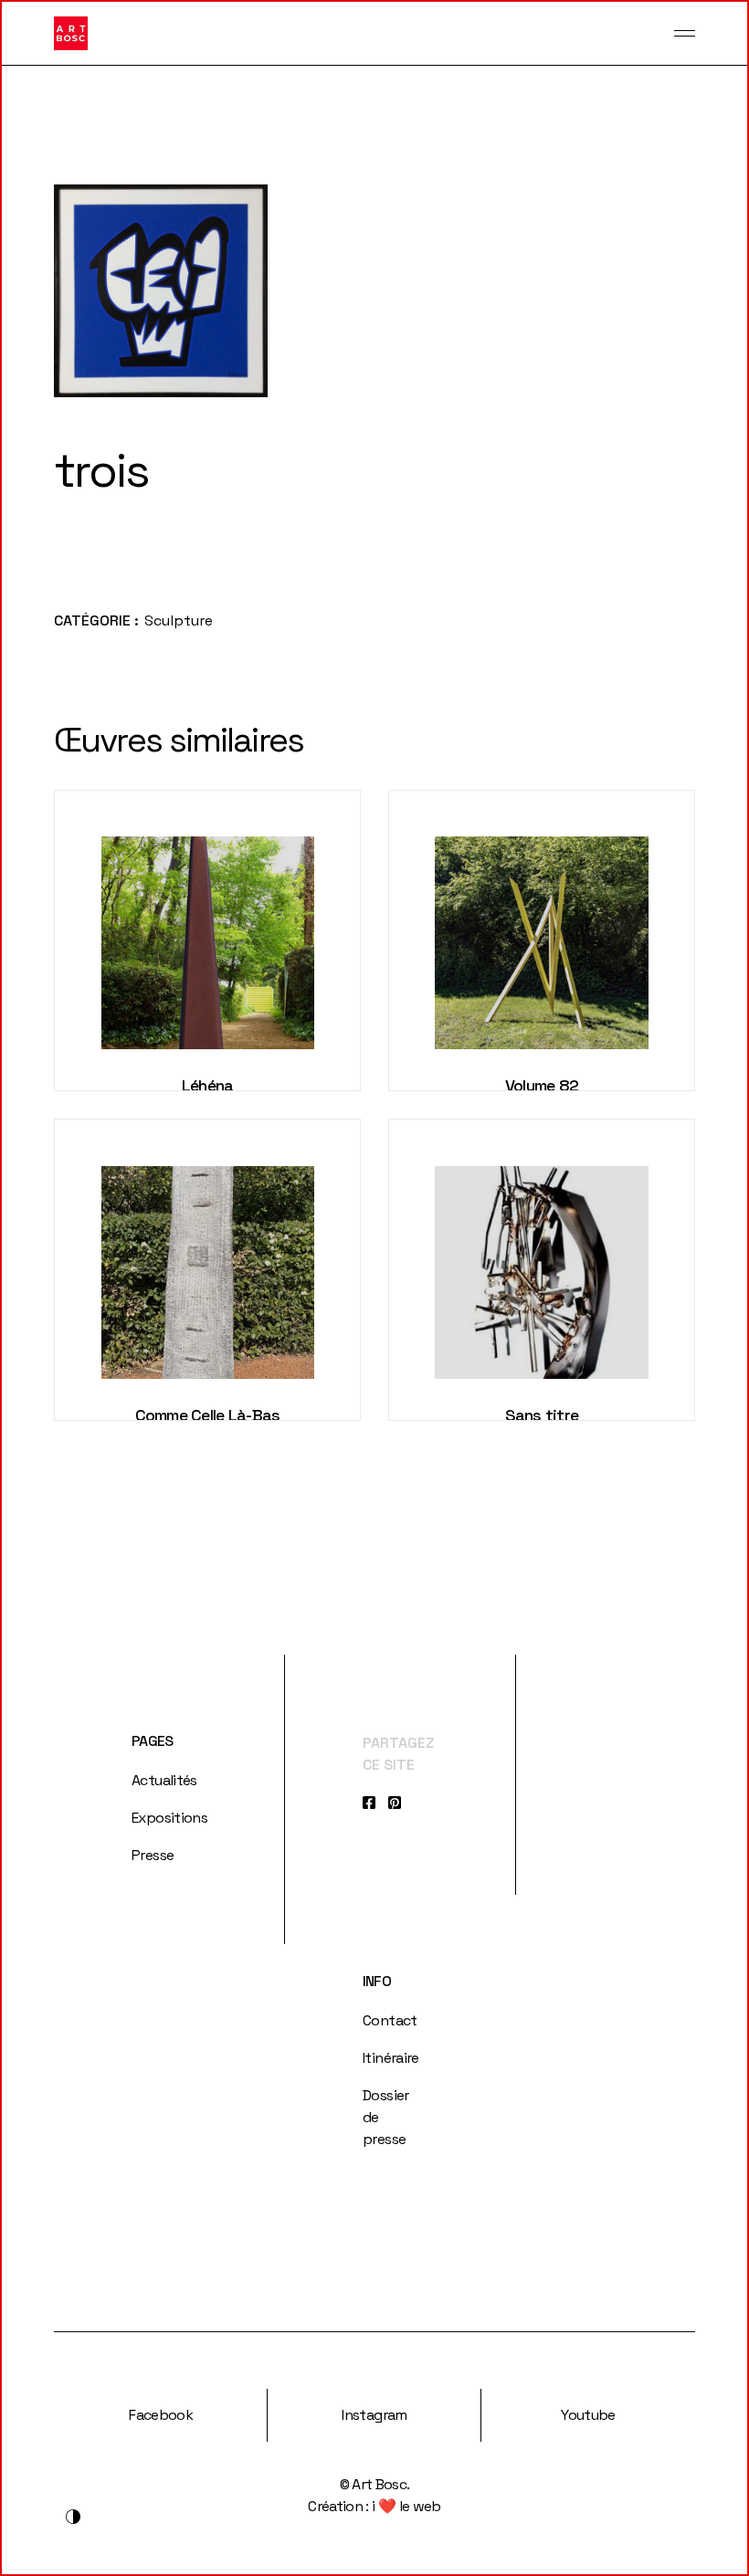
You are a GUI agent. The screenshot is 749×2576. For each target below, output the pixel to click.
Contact (390, 2020)
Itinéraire (391, 2058)
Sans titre (542, 1415)
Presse (153, 1855)
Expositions (169, 1818)
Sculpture (179, 620)
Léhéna (208, 1085)
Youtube (588, 2415)
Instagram (374, 2415)
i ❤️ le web (406, 2506)
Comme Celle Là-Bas (208, 1415)
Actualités (164, 1780)
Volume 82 (542, 1085)
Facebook (161, 2415)
